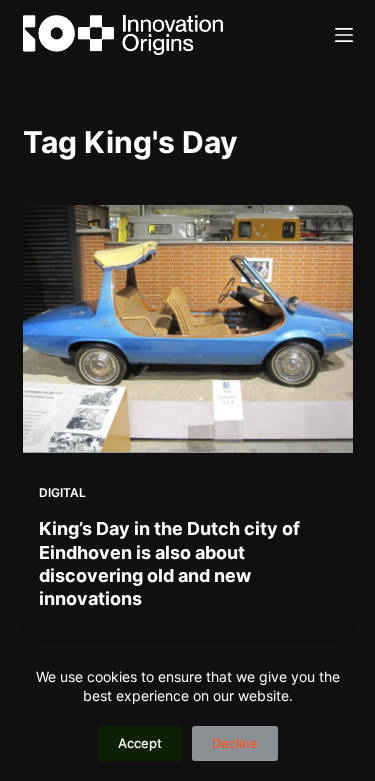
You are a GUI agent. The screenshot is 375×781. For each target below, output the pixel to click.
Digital (62, 492)
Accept (140, 743)
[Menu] (344, 35)
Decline (235, 743)
